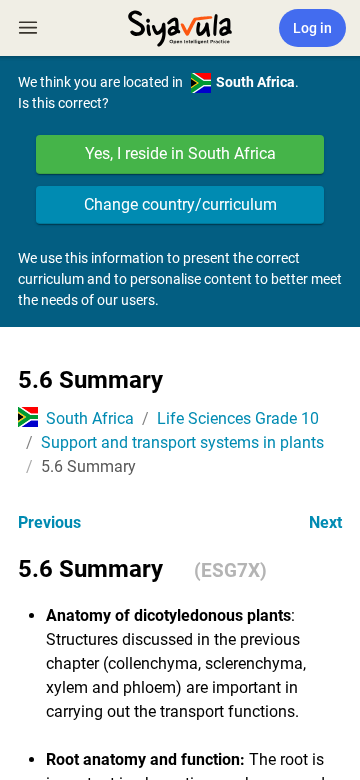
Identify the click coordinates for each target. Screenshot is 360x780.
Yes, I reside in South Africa (180, 153)
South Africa (90, 418)
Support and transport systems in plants (182, 442)
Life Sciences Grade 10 (238, 418)
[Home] (180, 26)
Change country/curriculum (180, 204)
